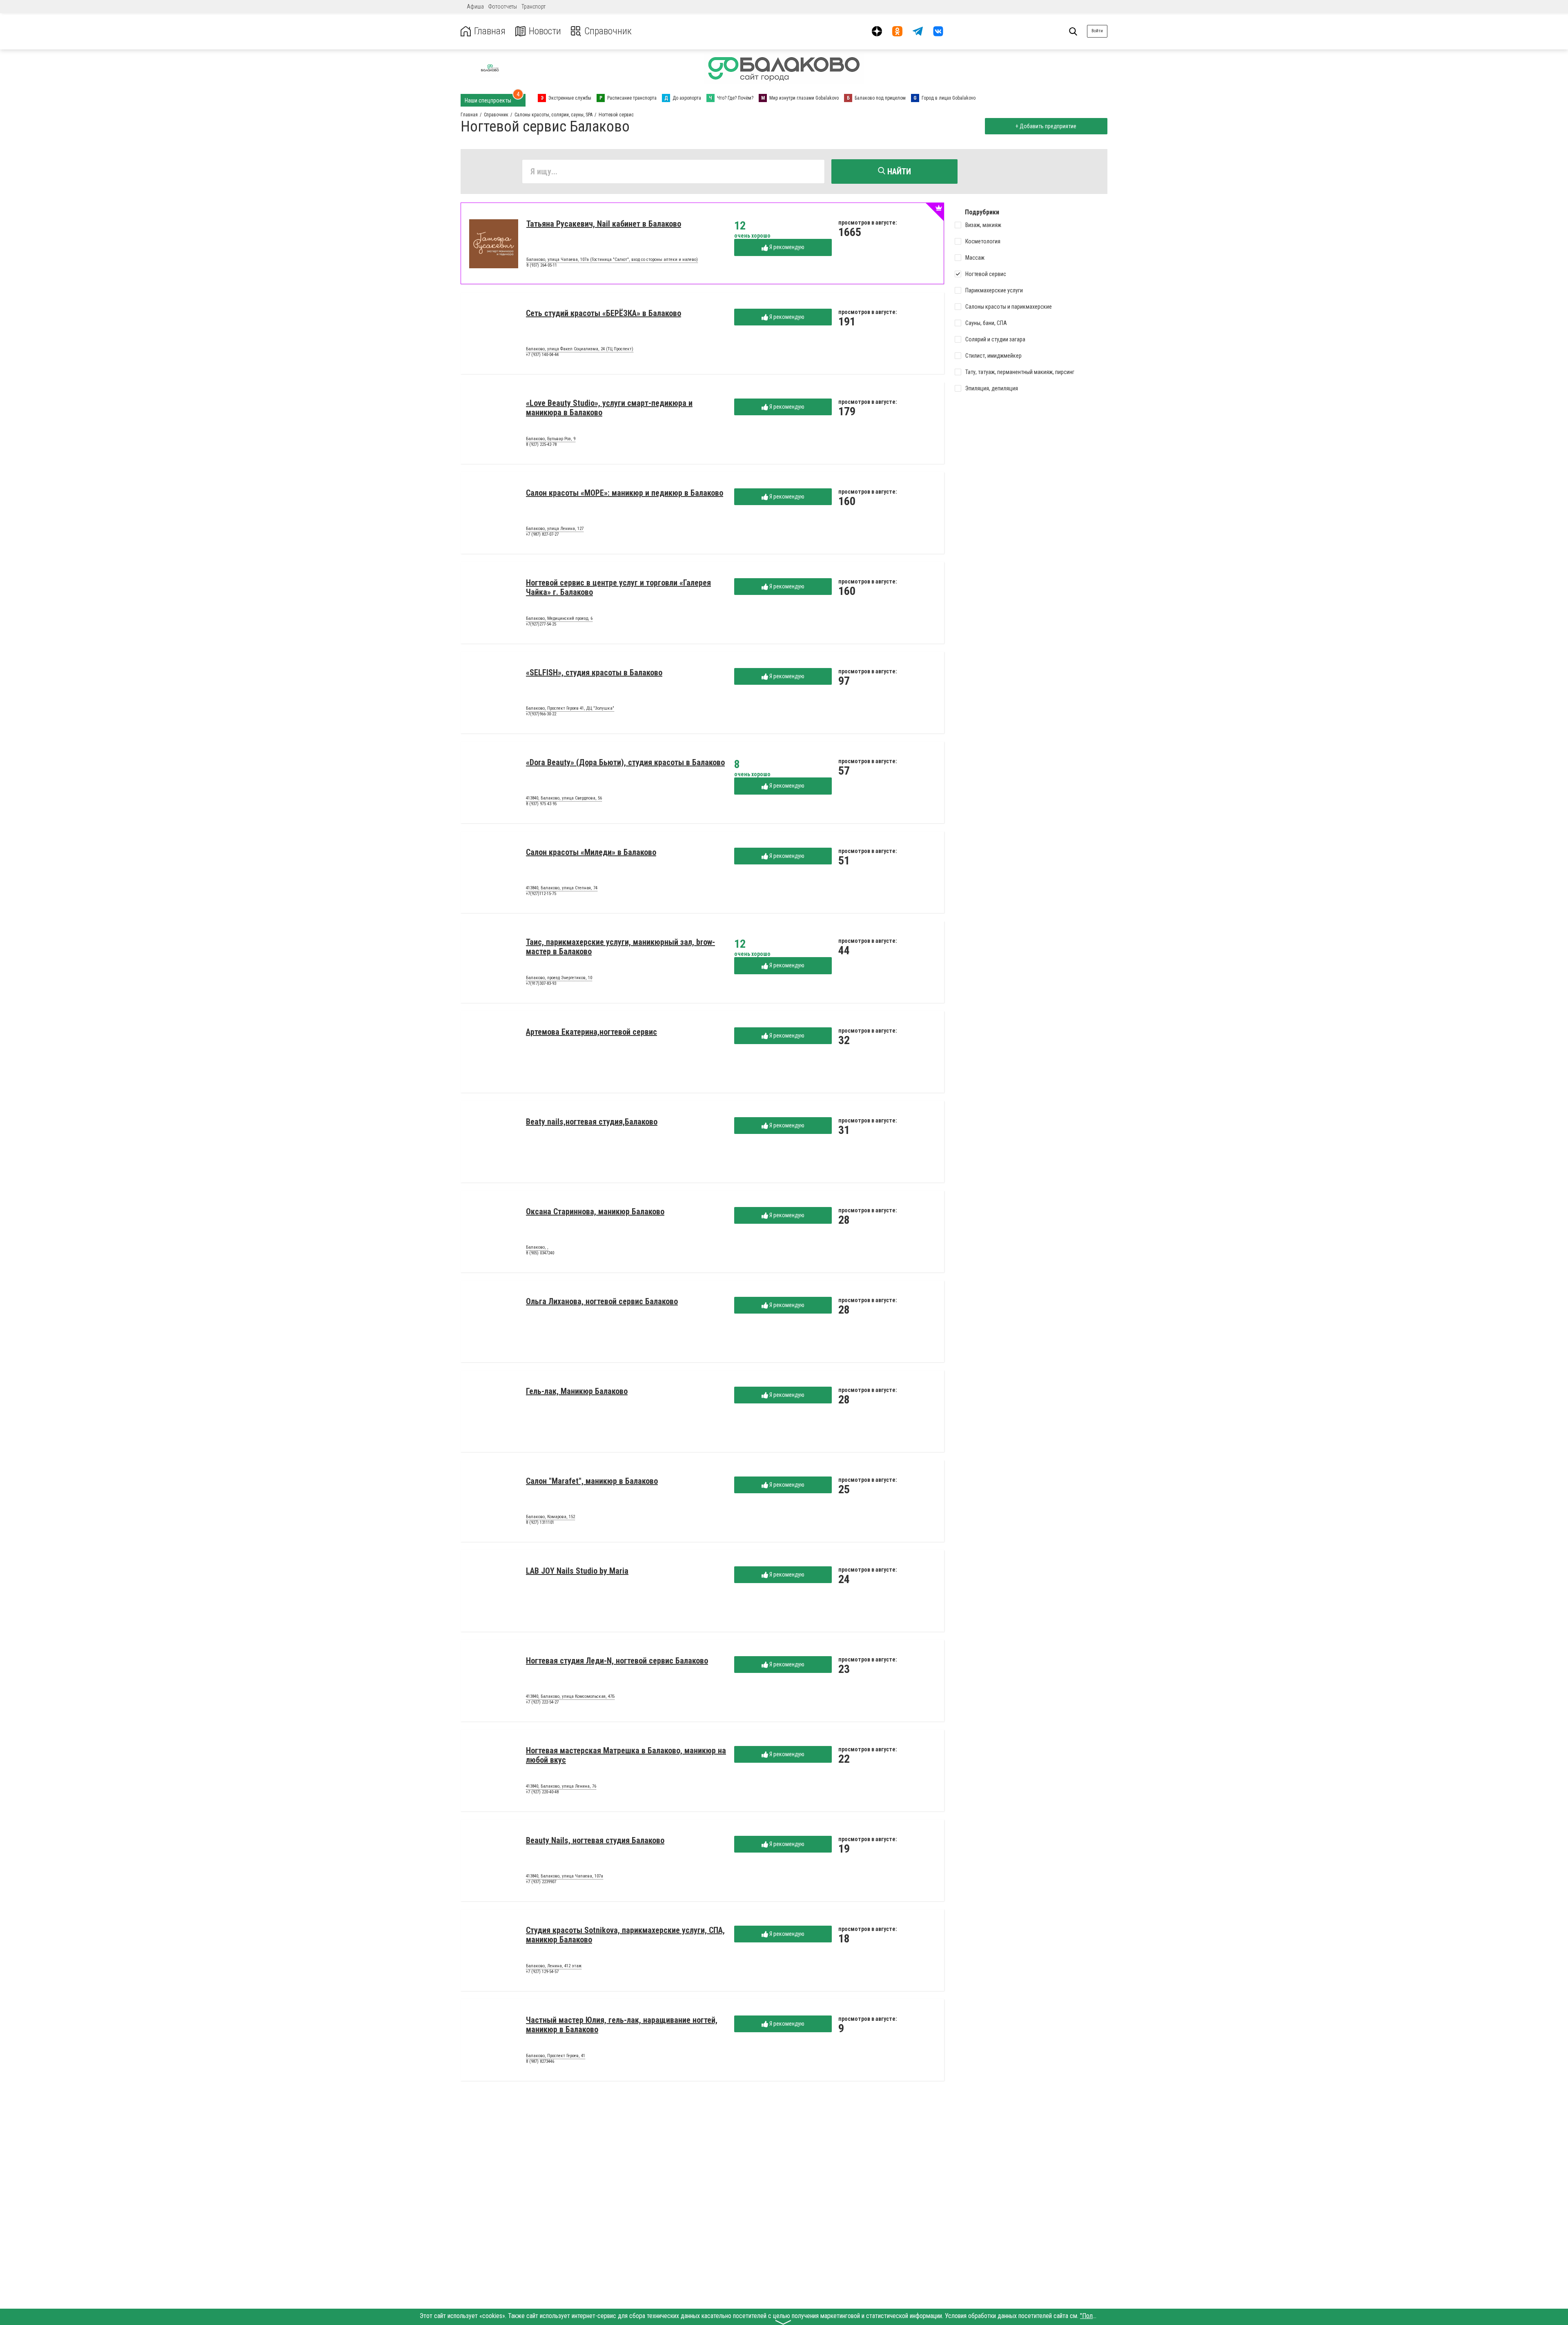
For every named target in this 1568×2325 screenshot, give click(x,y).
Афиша (475, 7)
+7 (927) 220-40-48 (542, 1792)
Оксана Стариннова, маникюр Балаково (595, 1211)
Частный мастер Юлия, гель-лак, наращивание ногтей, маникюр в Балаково (622, 2025)
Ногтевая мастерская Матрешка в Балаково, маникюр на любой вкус (626, 1755)
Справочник (608, 31)
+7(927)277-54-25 (541, 624)
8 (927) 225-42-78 (541, 444)
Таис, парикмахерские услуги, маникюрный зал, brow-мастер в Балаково (620, 947)
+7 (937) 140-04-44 (542, 355)
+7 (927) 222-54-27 (542, 1702)
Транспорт (533, 7)
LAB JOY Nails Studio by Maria (577, 1571)
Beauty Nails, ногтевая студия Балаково (595, 1840)
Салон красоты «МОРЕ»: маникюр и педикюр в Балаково (625, 493)
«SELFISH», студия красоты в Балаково (594, 673)
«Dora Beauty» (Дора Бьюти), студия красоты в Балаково (625, 762)
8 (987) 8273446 (540, 2061)
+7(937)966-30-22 (541, 714)
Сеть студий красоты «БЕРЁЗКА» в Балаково (604, 313)
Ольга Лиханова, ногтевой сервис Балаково (602, 1301)
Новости (545, 31)
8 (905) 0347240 (540, 1253)
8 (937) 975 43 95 (541, 804)
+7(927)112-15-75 (541, 894)
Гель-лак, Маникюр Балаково (577, 1391)
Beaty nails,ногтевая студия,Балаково (592, 1122)
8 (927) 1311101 (540, 1522)
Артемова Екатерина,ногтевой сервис (591, 1032)
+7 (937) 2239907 (541, 1882)
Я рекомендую (786, 247)
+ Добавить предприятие (1046, 126)
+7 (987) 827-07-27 (542, 534)
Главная (490, 31)
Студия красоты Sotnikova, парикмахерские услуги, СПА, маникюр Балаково (625, 1935)
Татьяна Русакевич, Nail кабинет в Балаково (604, 224)
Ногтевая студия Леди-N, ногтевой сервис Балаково (617, 1661)
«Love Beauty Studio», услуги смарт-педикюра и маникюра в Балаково (609, 408)
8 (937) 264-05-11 (542, 265)
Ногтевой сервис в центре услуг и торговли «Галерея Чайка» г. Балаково (618, 587)
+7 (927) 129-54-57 (542, 1972)
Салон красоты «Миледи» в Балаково (591, 852)
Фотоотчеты (503, 7)
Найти (898, 171)
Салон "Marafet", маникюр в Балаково (592, 1481)
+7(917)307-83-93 (541, 983)
